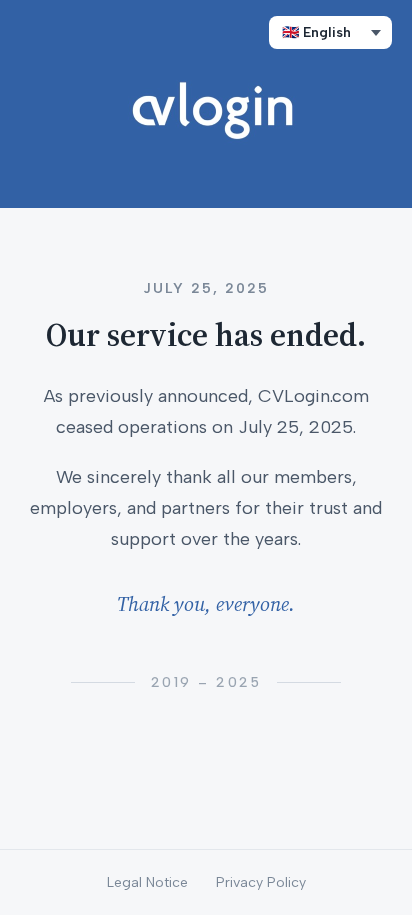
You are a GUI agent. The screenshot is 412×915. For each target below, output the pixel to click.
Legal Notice (147, 882)
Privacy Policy (261, 882)
